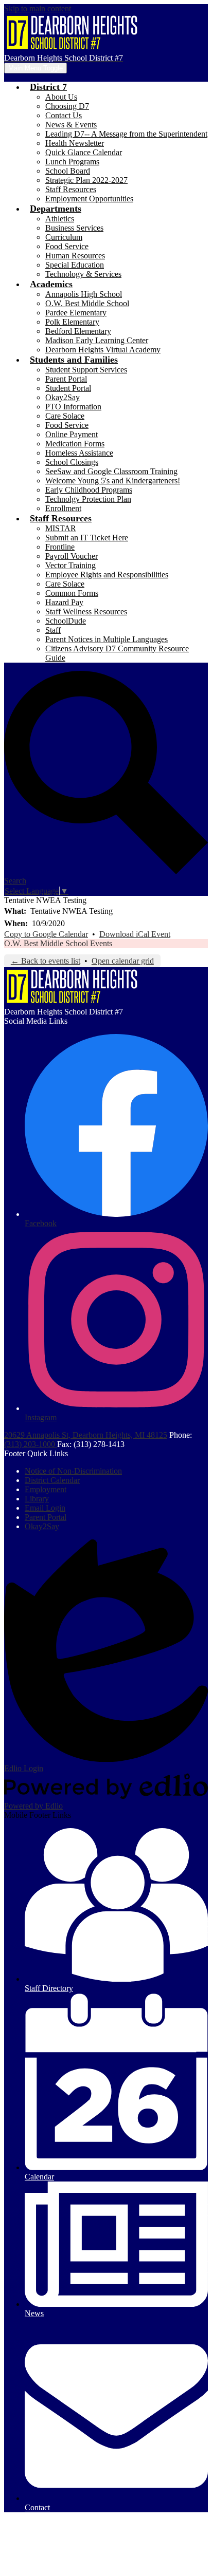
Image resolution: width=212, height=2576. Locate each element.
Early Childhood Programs (89, 490)
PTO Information (73, 407)
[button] (48, 87)
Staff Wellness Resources (86, 612)
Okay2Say (63, 397)
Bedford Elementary (78, 331)
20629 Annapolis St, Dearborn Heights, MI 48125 (86, 1435)
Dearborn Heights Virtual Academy (103, 350)
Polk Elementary (72, 322)
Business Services (74, 228)
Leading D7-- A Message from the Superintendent (126, 134)
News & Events (71, 125)
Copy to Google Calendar (46, 934)
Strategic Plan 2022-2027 (86, 180)
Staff (53, 630)
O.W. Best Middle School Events (58, 943)
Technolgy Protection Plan (88, 499)
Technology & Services (83, 274)
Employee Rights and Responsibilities (107, 575)
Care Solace (65, 416)
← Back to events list (46, 961)
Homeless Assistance (79, 453)
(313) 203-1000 (31, 1444)
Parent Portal (66, 379)
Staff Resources (71, 189)
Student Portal (68, 388)
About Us (61, 97)
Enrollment (63, 508)
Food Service (67, 246)
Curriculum (64, 237)
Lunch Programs (72, 162)
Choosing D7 (67, 106)
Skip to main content (38, 8)
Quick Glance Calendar (84, 152)
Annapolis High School (84, 294)
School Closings (72, 462)
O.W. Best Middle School (87, 303)
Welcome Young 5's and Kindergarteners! (113, 481)
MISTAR (61, 528)
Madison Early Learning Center (97, 340)
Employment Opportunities (89, 199)
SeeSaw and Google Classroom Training (111, 471)
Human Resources (75, 256)
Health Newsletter (75, 143)
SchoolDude (66, 621)
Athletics (60, 219)
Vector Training (70, 565)
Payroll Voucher (72, 556)
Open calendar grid (123, 961)
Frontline (60, 547)
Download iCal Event (135, 934)
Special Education (75, 265)
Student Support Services (86, 370)
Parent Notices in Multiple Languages (107, 639)
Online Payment (72, 434)
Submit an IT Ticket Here (87, 538)
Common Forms (72, 593)
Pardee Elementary (76, 313)
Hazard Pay (64, 602)
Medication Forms (75, 444)
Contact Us (64, 115)
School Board (68, 171)
